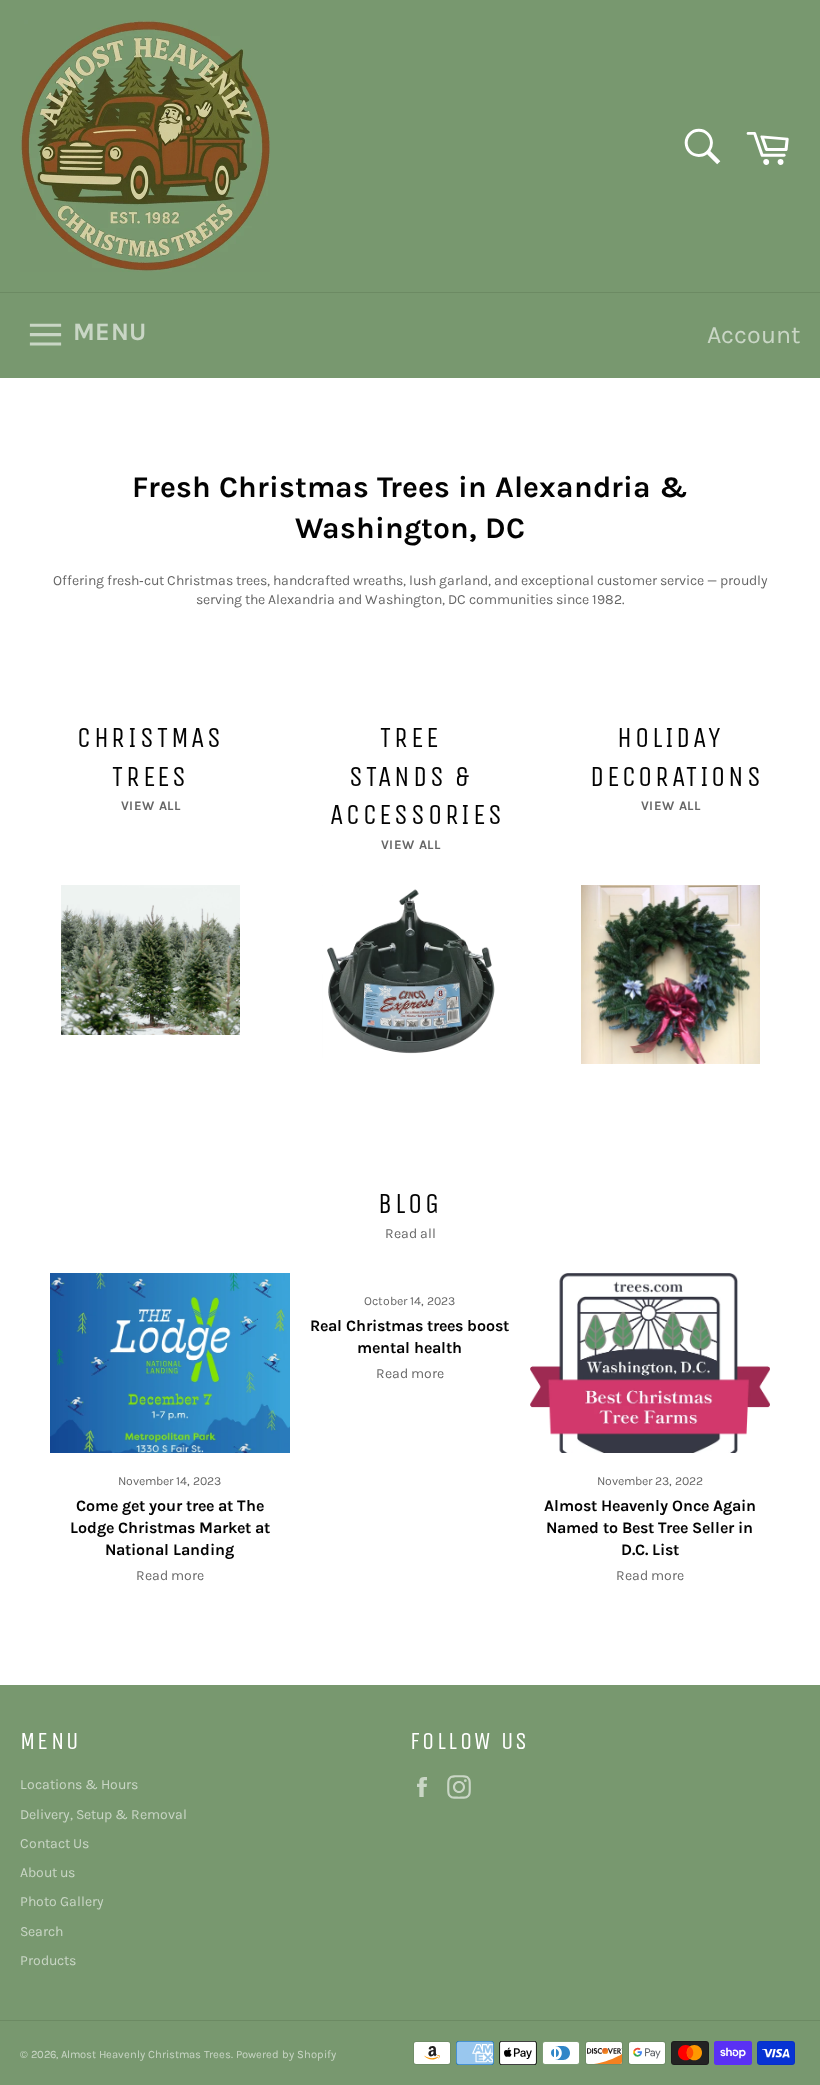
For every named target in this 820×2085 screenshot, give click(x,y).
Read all (410, 1233)
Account (753, 334)
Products (48, 1960)
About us (47, 1872)
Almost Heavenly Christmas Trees (146, 2054)
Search (41, 1931)
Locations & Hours (79, 1784)
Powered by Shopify (286, 2054)
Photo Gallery (62, 1901)
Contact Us (54, 1843)
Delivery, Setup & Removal (103, 1814)
